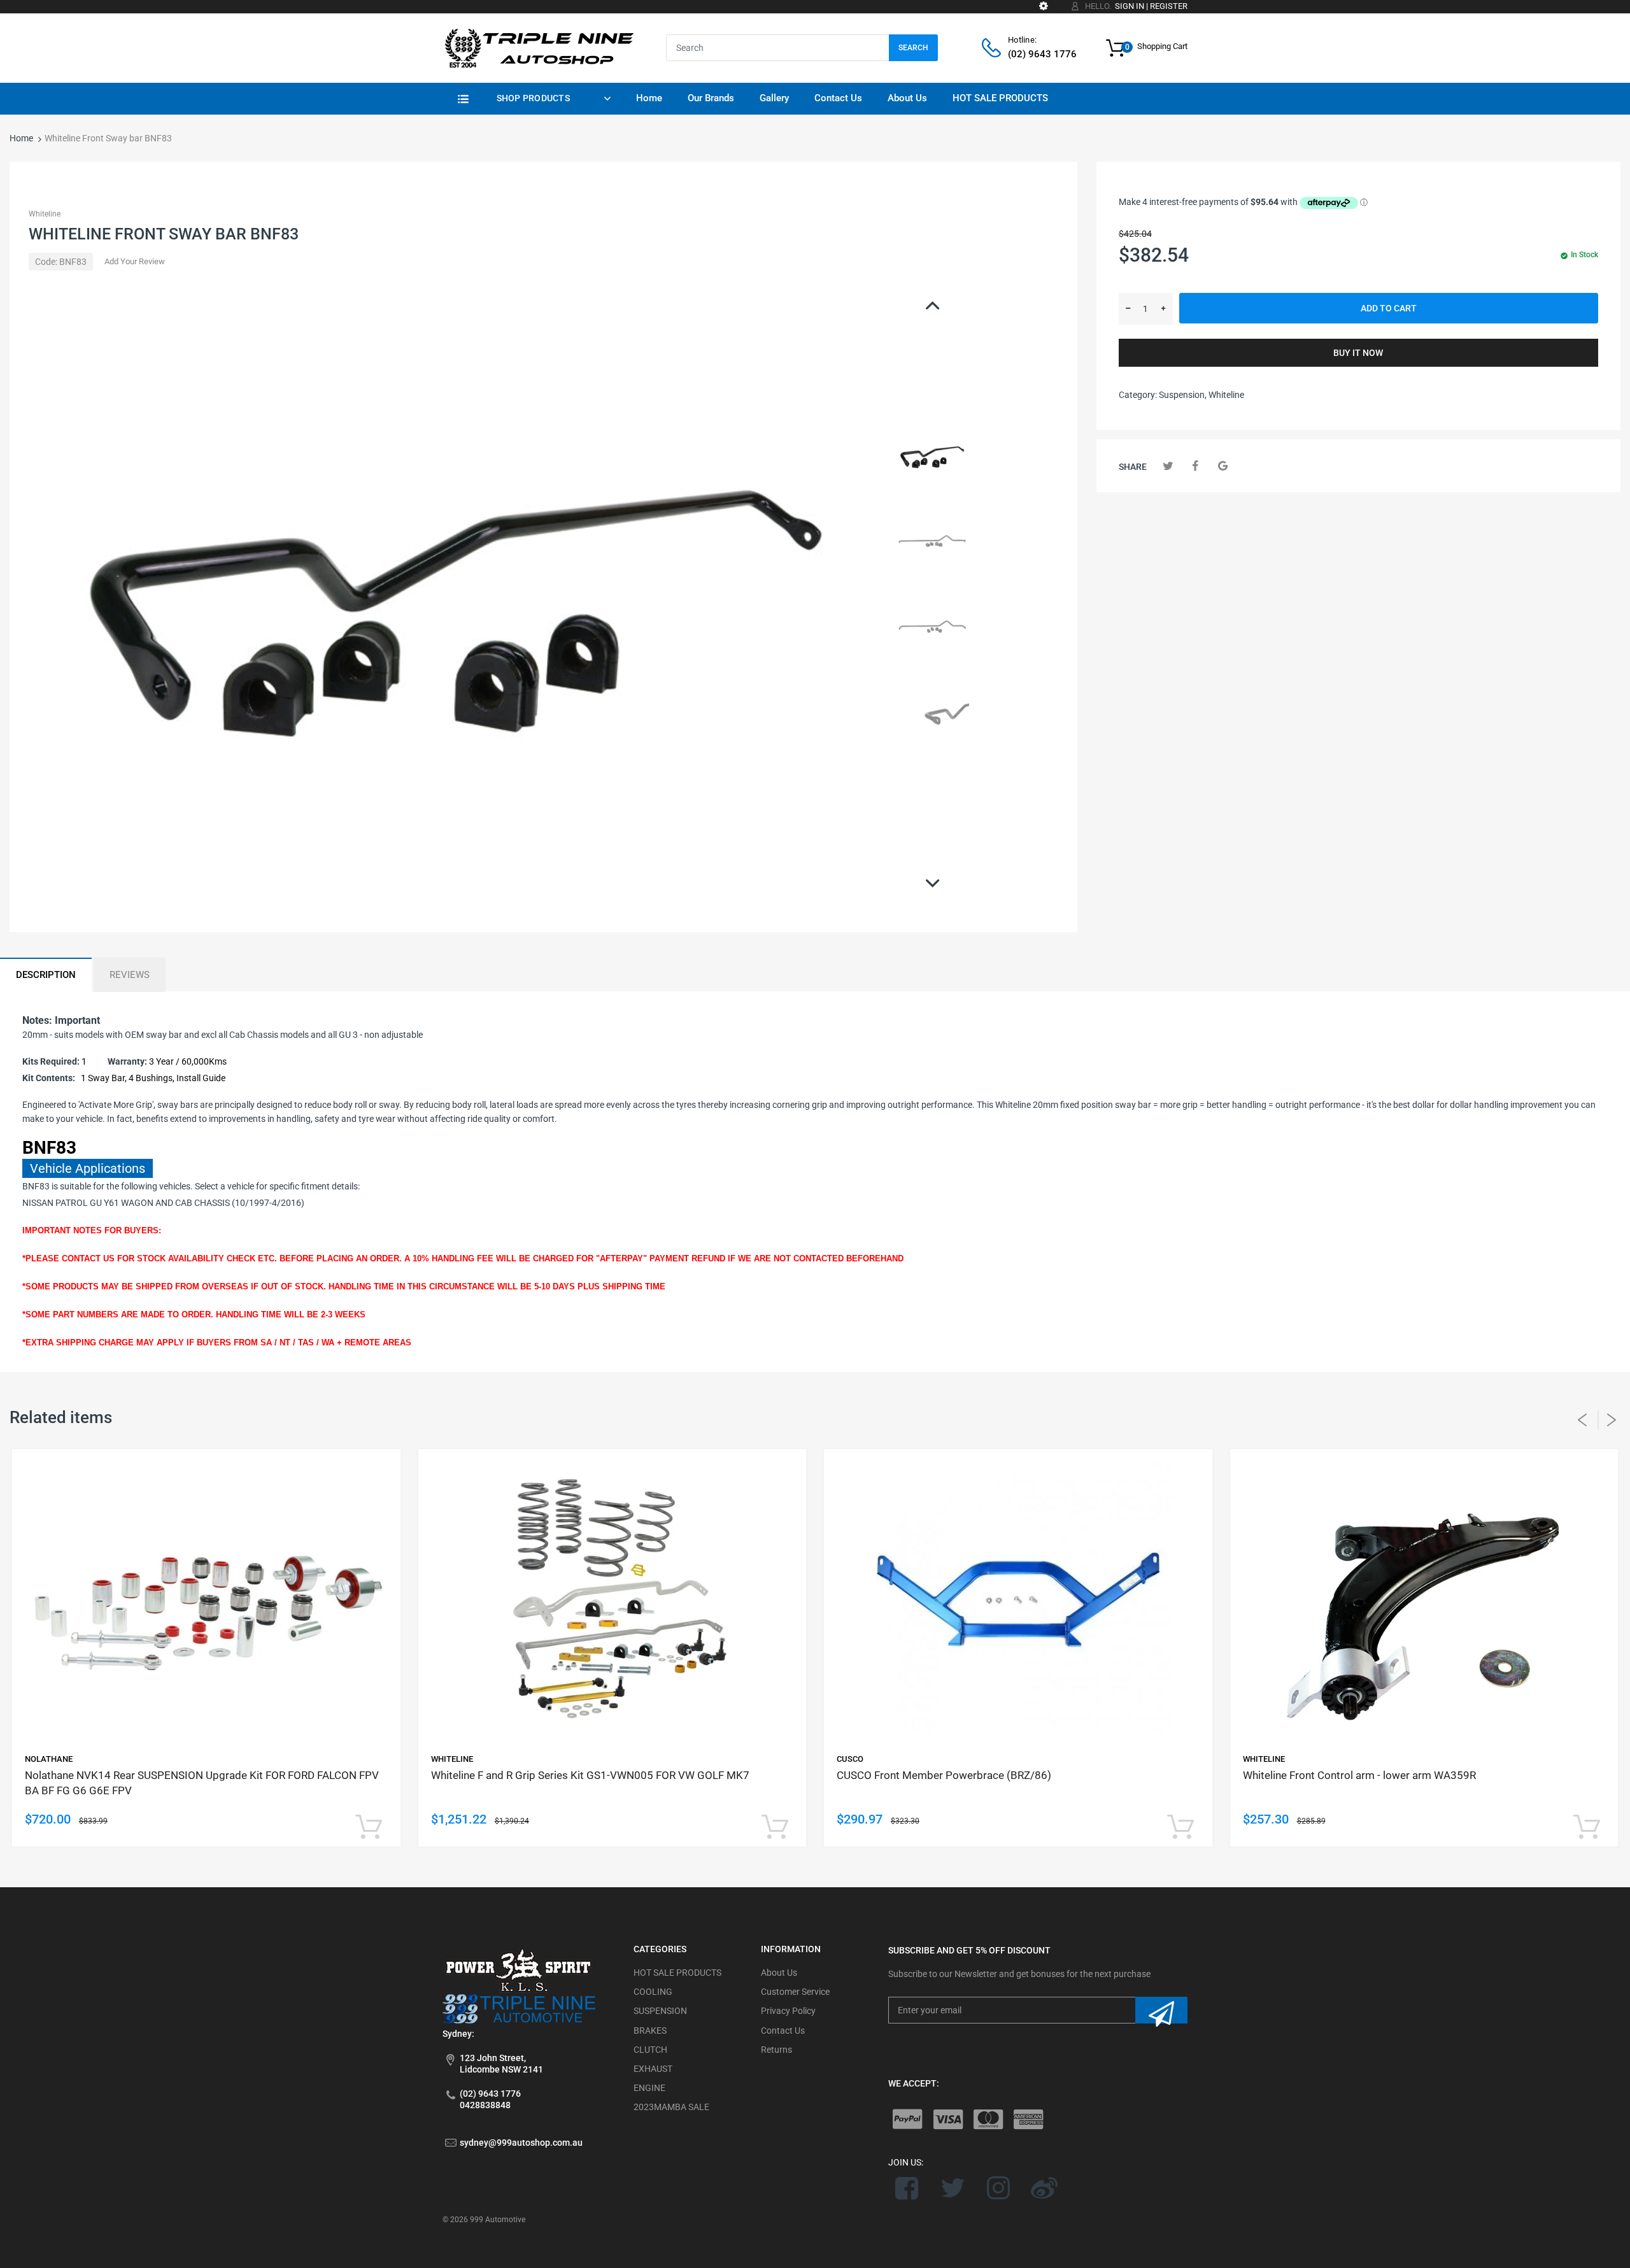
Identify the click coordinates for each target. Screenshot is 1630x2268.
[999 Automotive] (538, 47)
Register (1169, 6)
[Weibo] (1044, 2188)
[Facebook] (1195, 466)
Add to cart (1389, 308)
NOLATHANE (49, 1759)
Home (21, 138)
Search (913, 48)
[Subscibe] (1161, 2010)
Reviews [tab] (130, 975)
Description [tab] (46, 975)
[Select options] (369, 1828)
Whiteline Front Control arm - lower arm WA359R (1359, 1775)
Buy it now (1358, 353)
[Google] (1223, 466)
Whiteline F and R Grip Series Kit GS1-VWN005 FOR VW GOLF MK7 (590, 1775)
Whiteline (45, 214)
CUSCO (850, 1759)
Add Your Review (135, 261)
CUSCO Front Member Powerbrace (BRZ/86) (944, 1775)
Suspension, (1183, 395)
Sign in (1130, 6)
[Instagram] (999, 2188)
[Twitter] (1168, 466)
